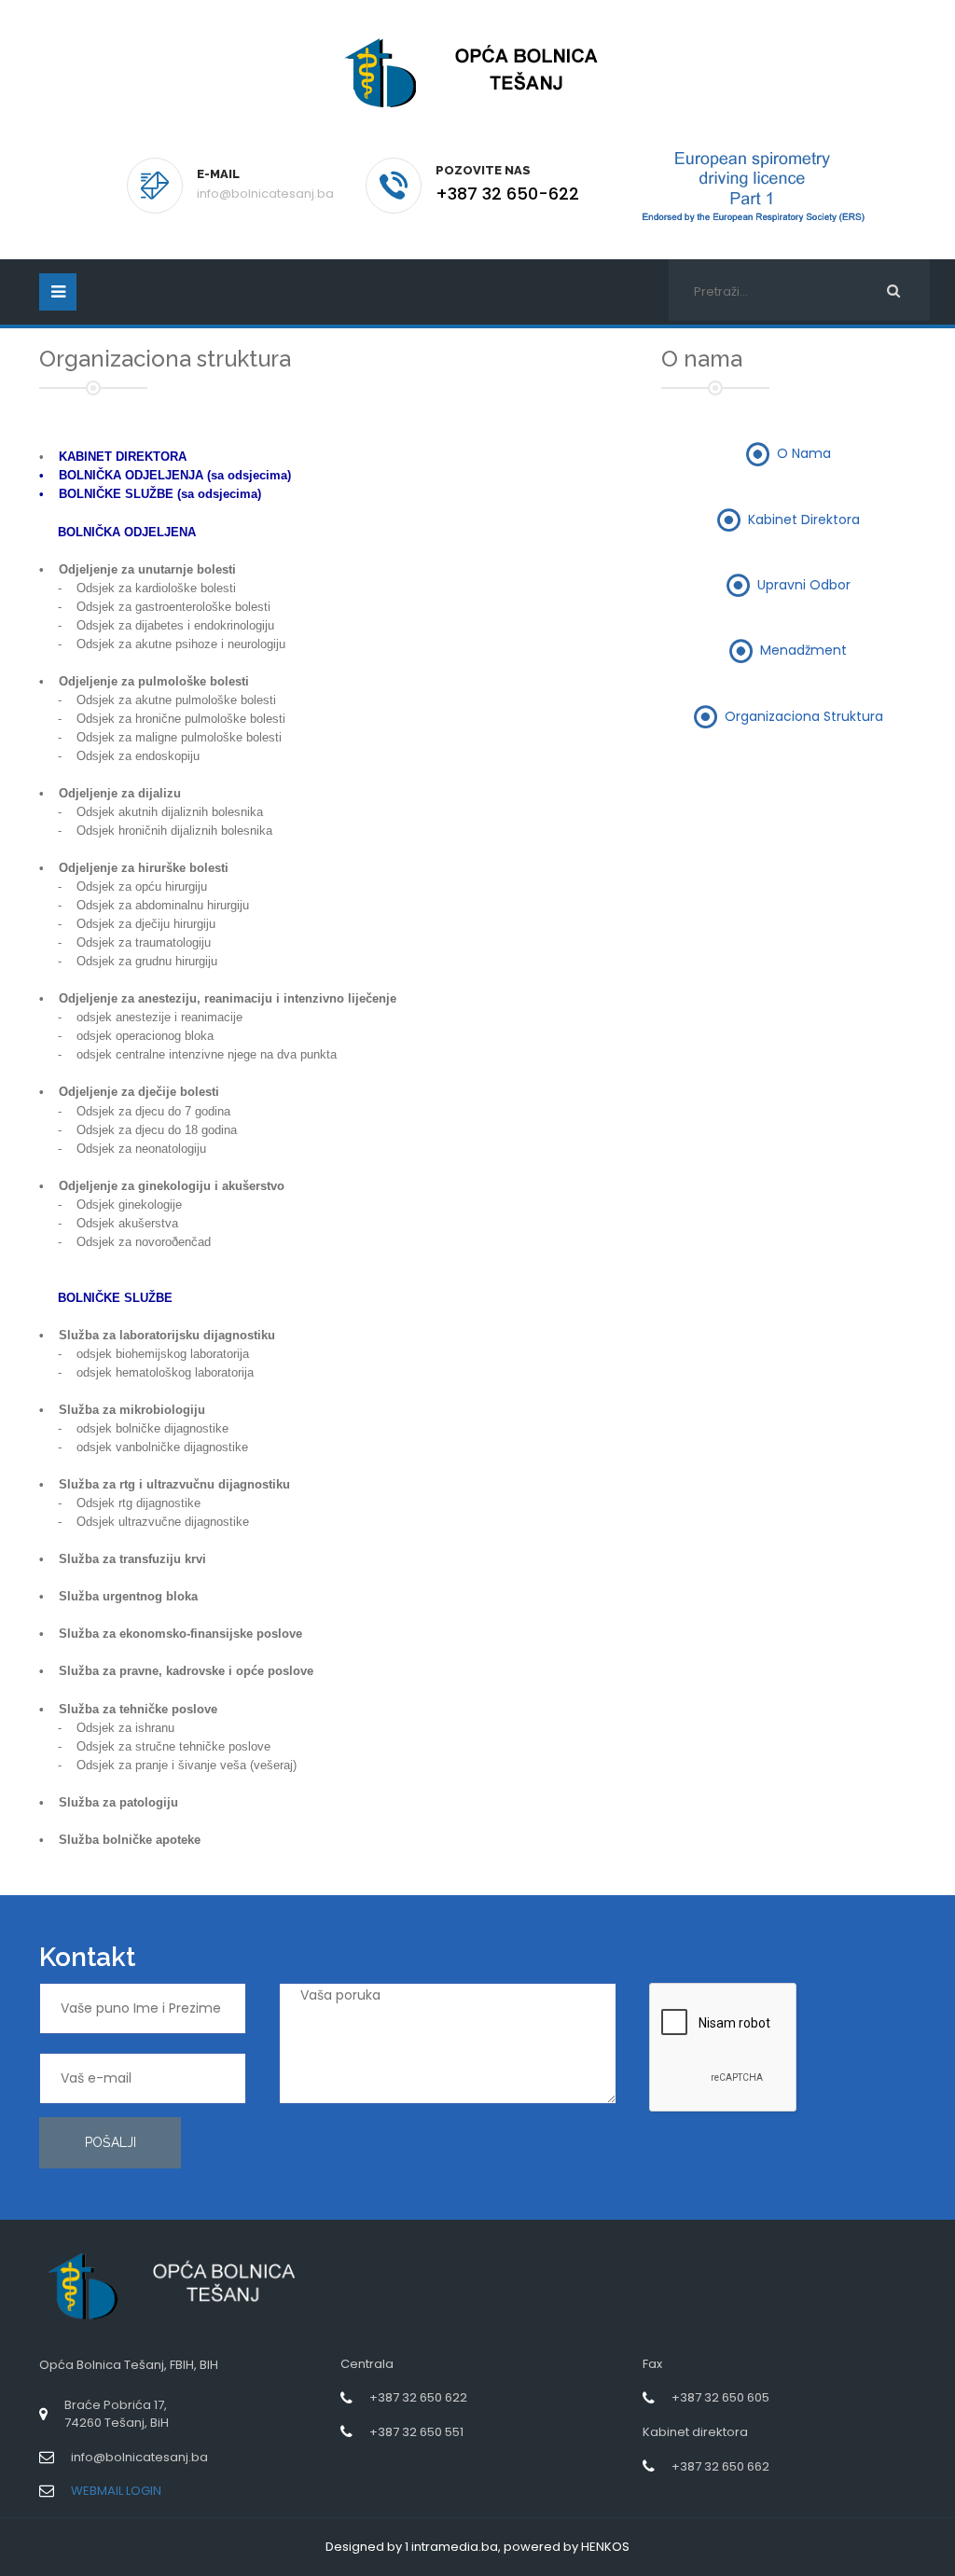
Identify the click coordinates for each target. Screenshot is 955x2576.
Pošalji (111, 2142)
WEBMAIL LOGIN (116, 2491)
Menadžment (803, 650)
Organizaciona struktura (804, 715)
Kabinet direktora (804, 519)
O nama (804, 453)
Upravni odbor (804, 585)
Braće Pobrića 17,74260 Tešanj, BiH (117, 2414)
